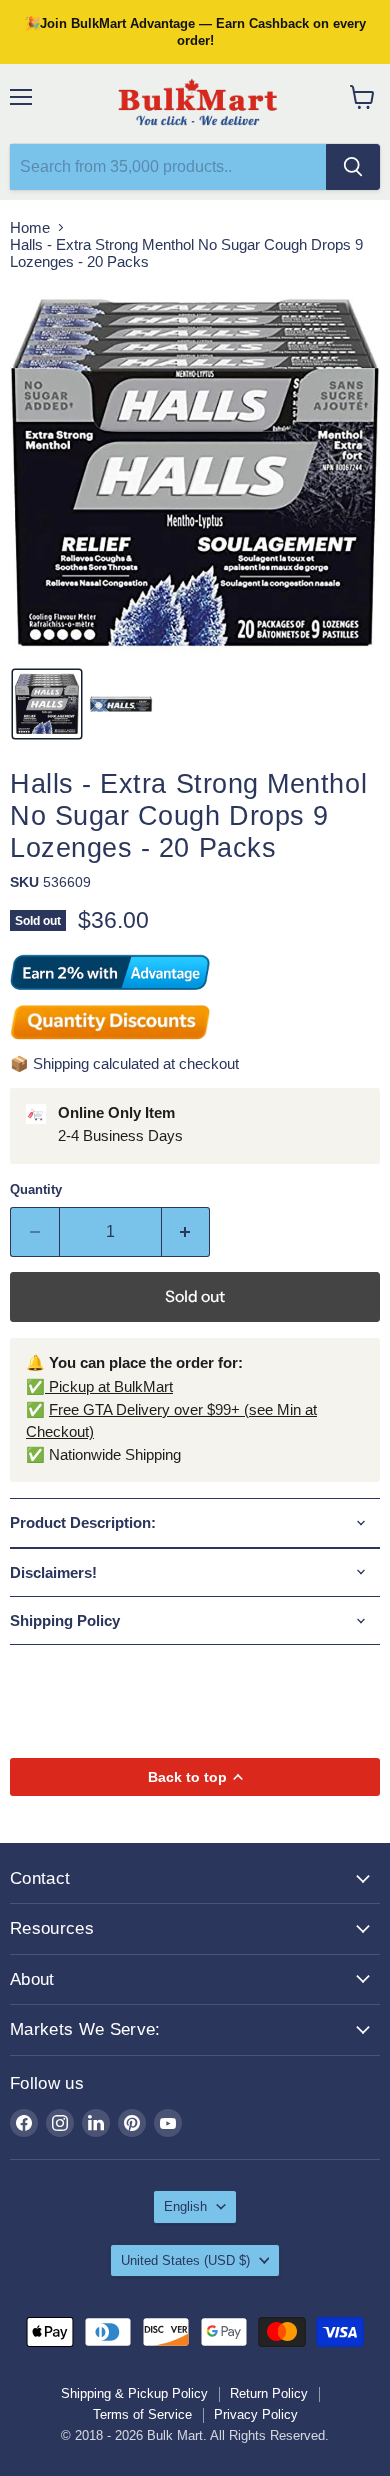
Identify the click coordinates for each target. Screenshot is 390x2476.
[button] (47, 704)
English (185, 2206)
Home (30, 227)
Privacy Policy (256, 2414)
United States (185, 2260)
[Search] (353, 167)
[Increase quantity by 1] (186, 1232)
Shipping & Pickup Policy (134, 2393)
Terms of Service (142, 2414)
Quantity (36, 1189)
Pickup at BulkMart (109, 1386)
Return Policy (269, 2393)
